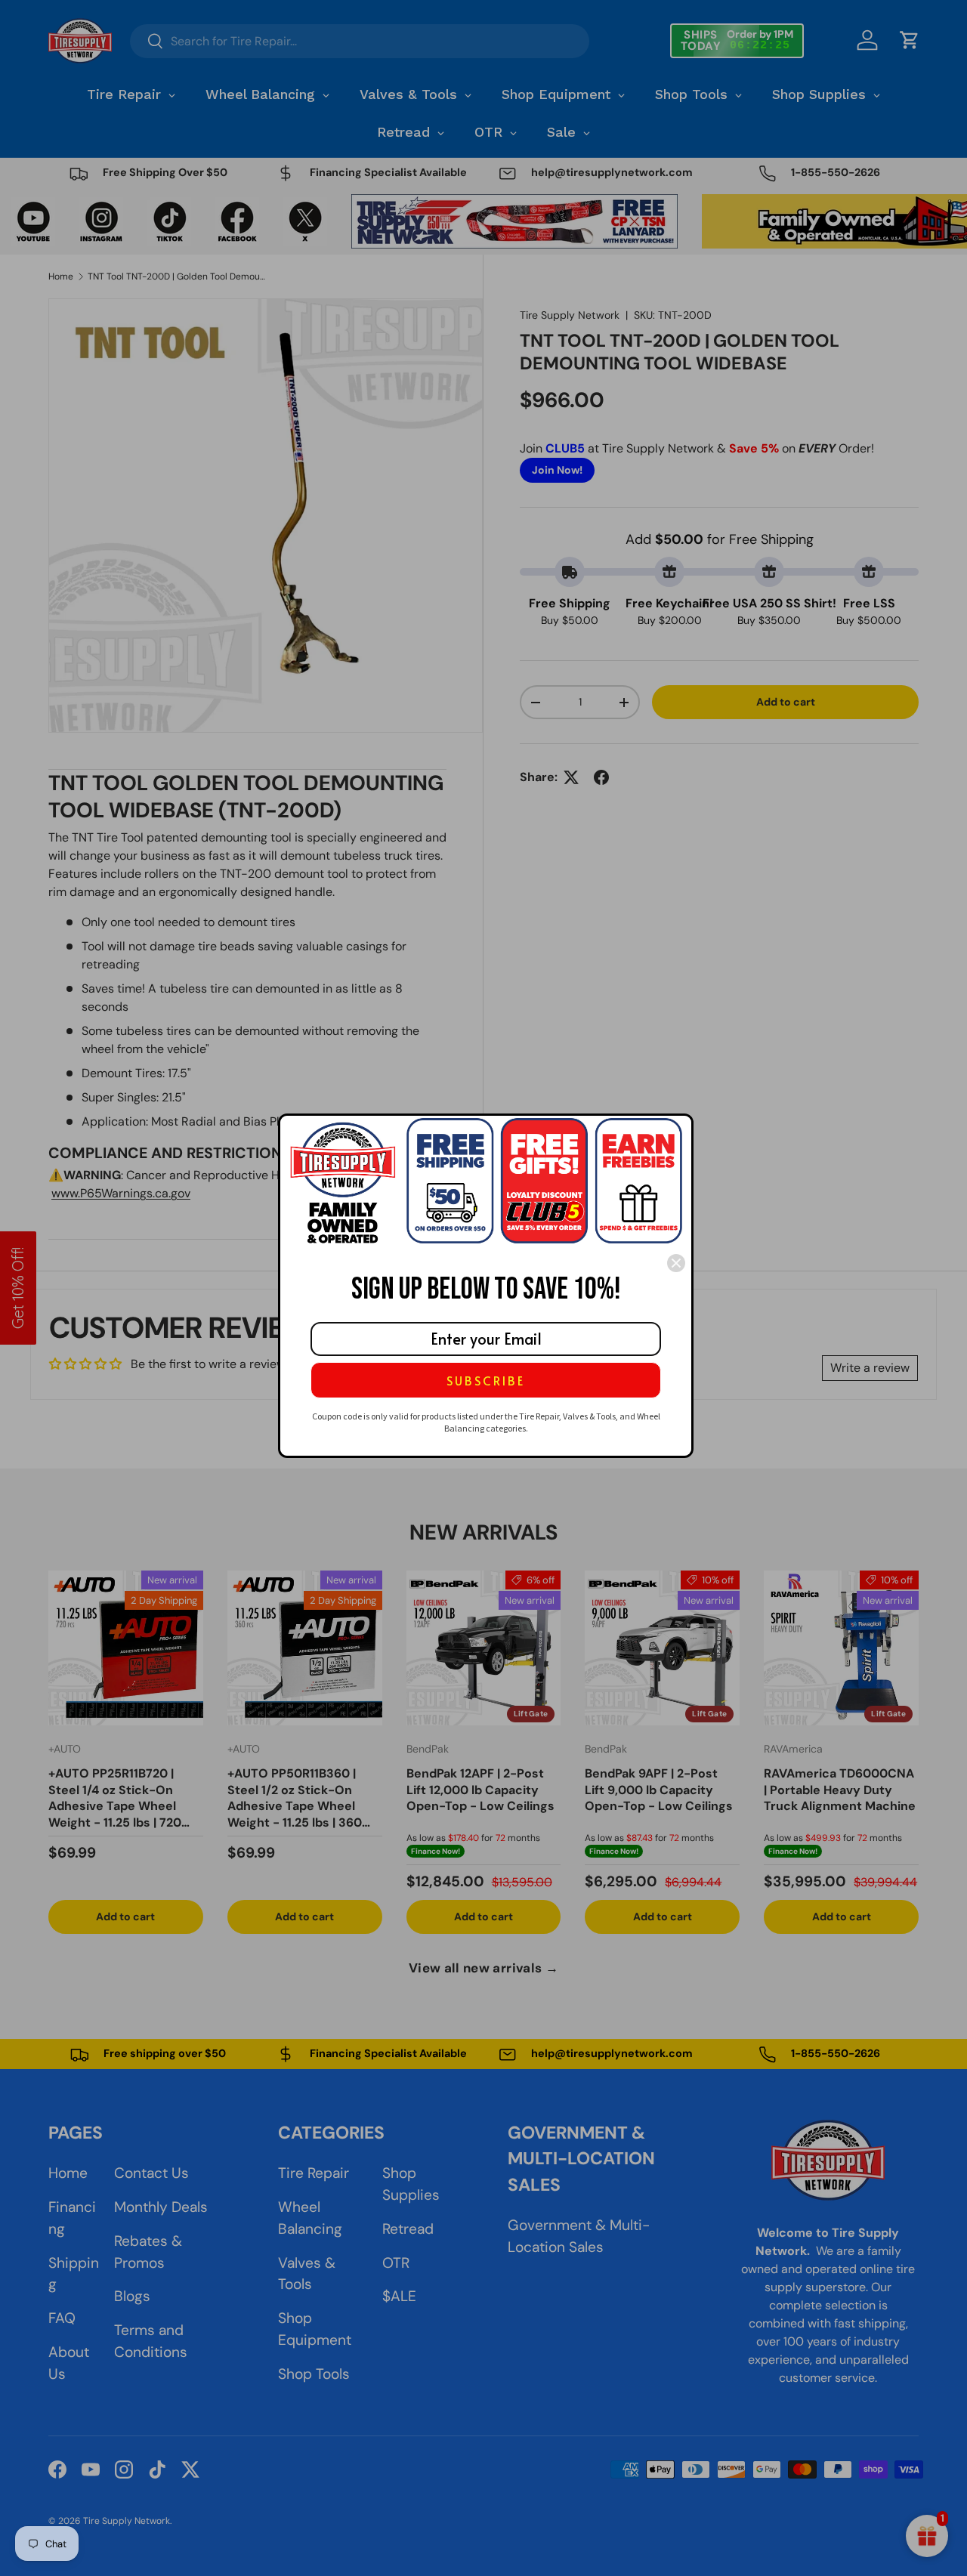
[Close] (676, 1263)
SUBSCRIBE (486, 1380)
